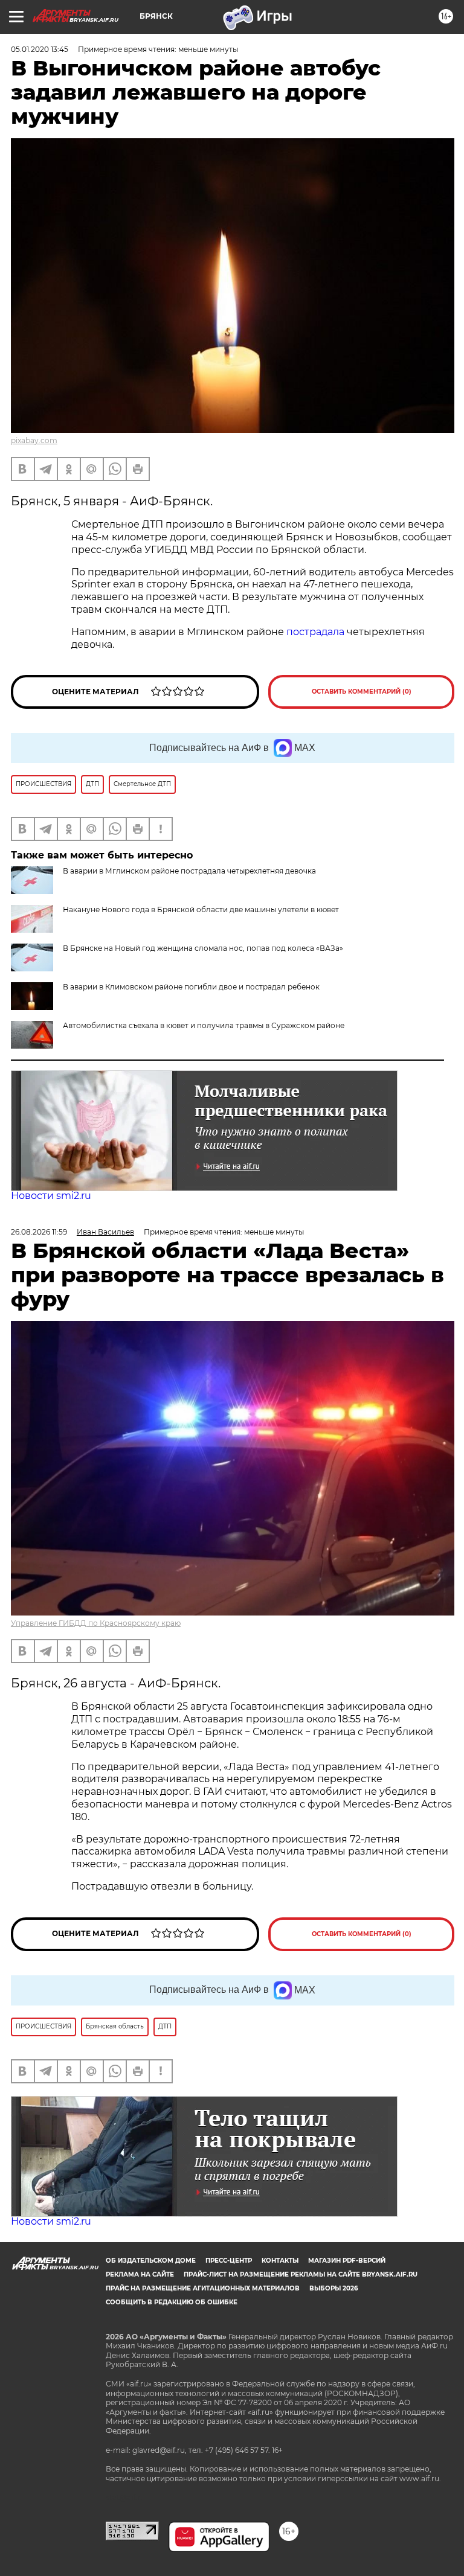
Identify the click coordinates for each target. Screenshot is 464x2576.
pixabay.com (34, 440)
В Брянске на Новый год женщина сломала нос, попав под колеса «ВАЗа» (203, 948)
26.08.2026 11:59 (39, 1232)
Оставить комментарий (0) (362, 692)
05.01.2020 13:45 (40, 49)
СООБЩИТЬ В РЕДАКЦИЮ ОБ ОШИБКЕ (172, 2302)
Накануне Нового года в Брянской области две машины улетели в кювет (201, 909)
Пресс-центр (229, 2261)
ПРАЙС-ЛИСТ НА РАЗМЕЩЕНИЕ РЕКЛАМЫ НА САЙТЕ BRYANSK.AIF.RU (301, 2274)
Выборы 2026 (333, 2288)
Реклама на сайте (140, 2274)
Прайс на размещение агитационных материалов (203, 2288)
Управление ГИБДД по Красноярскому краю (96, 1623)
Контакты (280, 2261)
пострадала (315, 632)
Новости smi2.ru (51, 1196)
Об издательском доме (151, 2261)
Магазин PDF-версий (347, 2261)
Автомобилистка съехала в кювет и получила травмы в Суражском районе (204, 1025)
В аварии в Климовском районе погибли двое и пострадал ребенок (191, 987)
